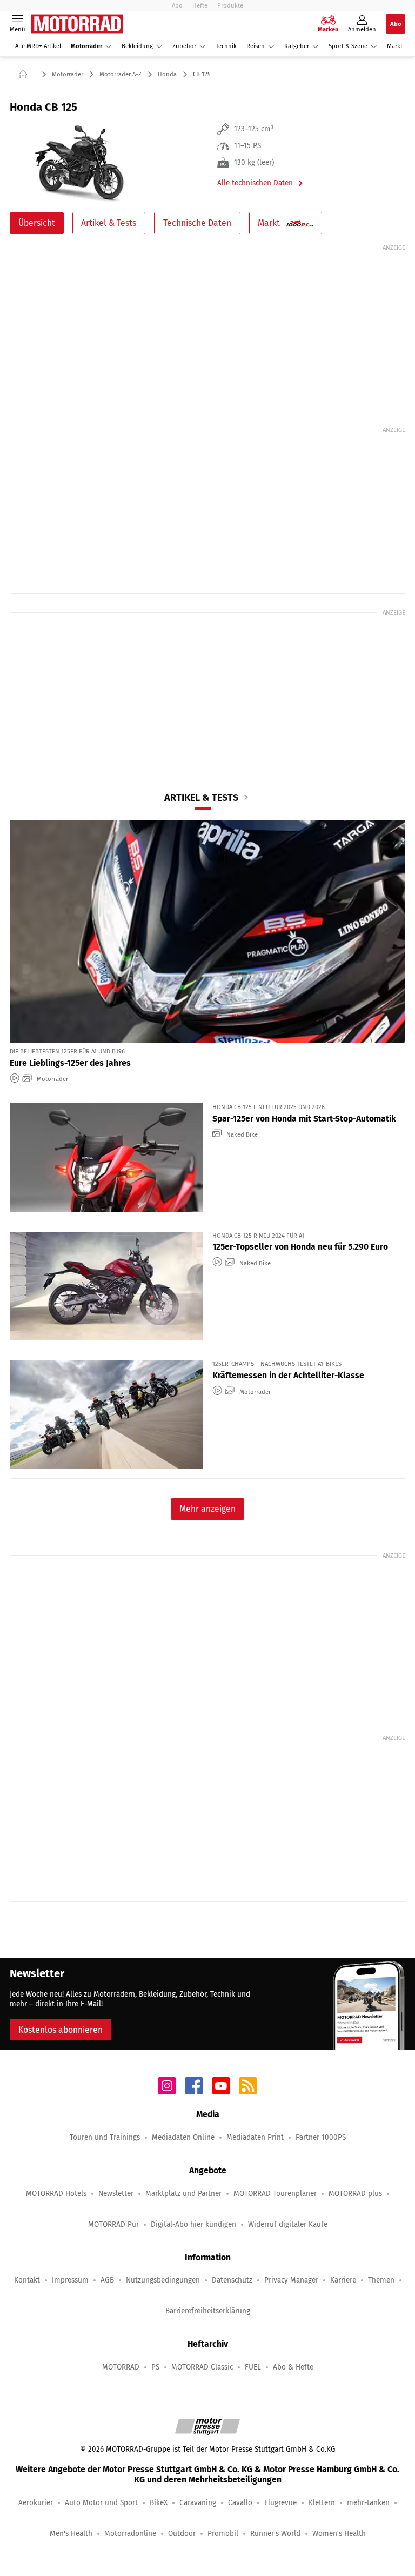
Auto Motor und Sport (101, 2503)
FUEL (253, 2367)
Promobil (223, 2534)
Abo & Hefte (293, 2367)
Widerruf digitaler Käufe (288, 2224)
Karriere (343, 2280)
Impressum (70, 2280)
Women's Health (339, 2534)
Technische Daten (197, 223)
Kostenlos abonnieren (61, 2030)
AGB (107, 2280)
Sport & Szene (348, 46)
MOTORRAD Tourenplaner (275, 2194)
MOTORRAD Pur (113, 2224)
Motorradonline (130, 2534)
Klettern (322, 2503)
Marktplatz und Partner (183, 2194)
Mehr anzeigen (207, 1509)
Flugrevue (280, 2503)
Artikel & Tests (109, 223)
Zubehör (184, 46)
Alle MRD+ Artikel (38, 46)
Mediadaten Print (255, 2137)
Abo (177, 5)
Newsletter (116, 2194)
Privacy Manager (291, 2280)
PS (155, 2367)
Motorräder (86, 46)
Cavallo (240, 2503)
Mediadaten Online (183, 2137)
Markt (395, 46)
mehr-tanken (368, 2503)
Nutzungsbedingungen (163, 2280)
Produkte (230, 5)
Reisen (256, 46)
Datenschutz (232, 2280)
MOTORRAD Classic (202, 2367)
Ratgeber (297, 46)
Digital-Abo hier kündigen (193, 2224)
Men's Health (71, 2534)
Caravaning (198, 2503)
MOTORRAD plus (355, 2194)
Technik (226, 46)
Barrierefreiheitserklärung (208, 2311)
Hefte (200, 5)
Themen (381, 2280)
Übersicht (37, 223)
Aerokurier (36, 2503)
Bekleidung (137, 46)
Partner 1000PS (321, 2137)
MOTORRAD (121, 2367)
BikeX (159, 2503)
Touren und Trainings (105, 2137)
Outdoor (182, 2534)
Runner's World (275, 2534)
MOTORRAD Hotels (56, 2194)
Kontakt (27, 2280)
